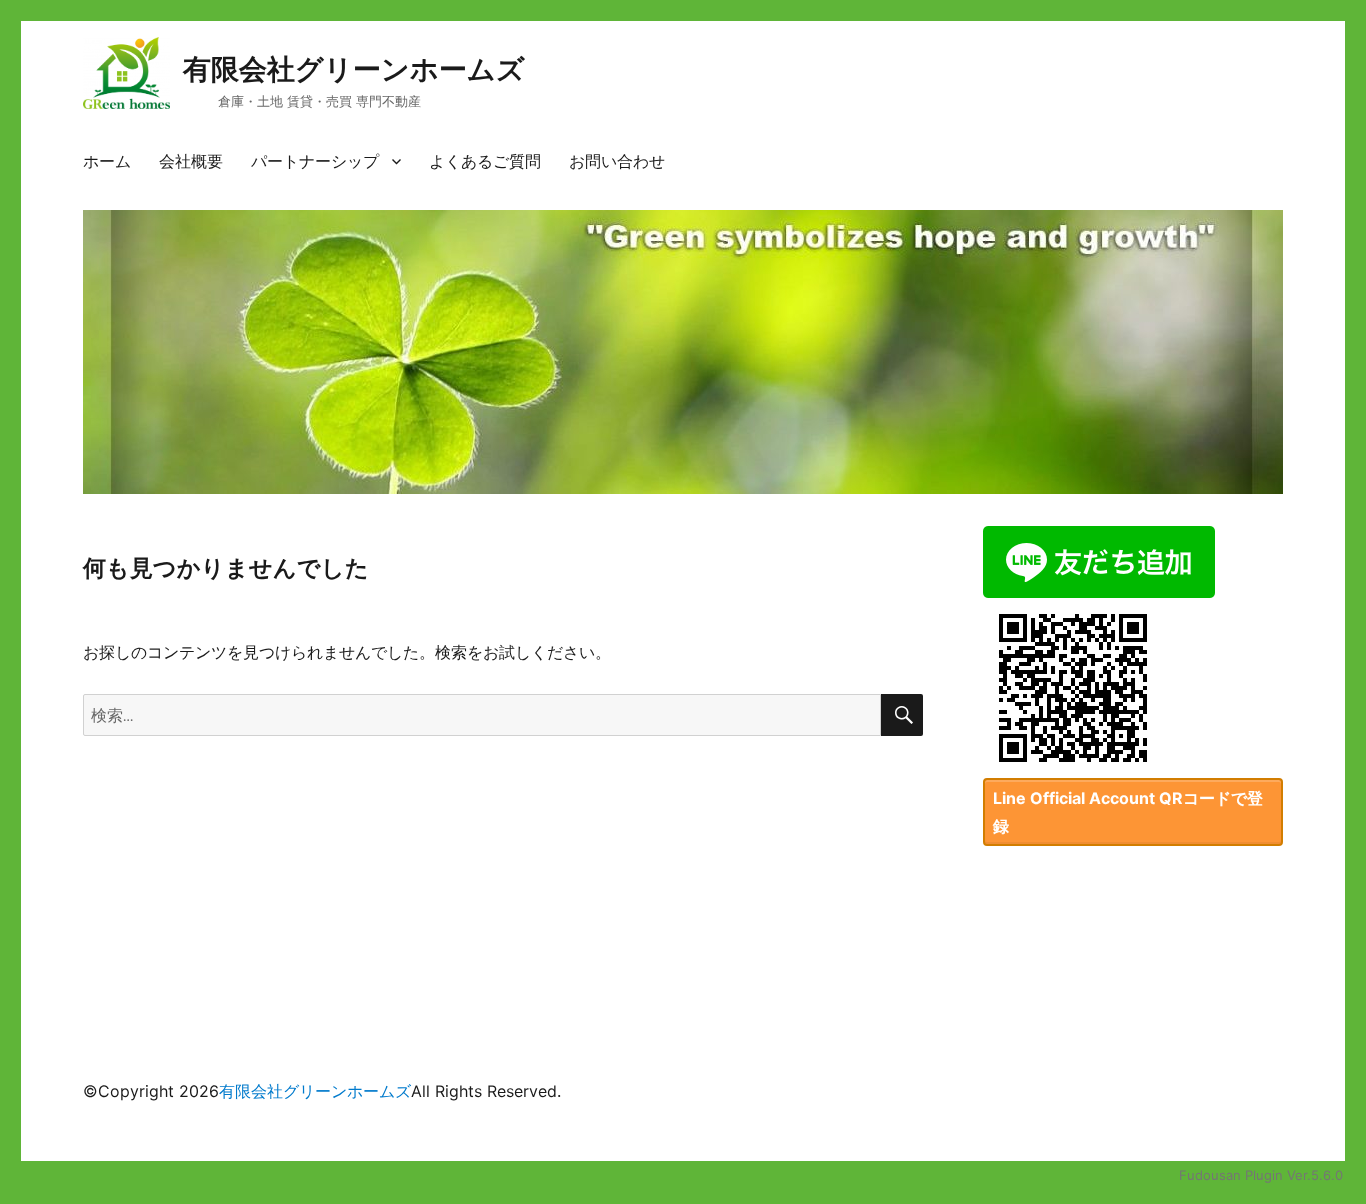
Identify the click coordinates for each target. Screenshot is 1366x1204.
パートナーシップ (315, 161)
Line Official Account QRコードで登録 (1128, 812)
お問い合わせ (617, 161)
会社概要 (191, 161)
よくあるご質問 (485, 161)
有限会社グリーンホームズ (354, 69)
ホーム (107, 161)
